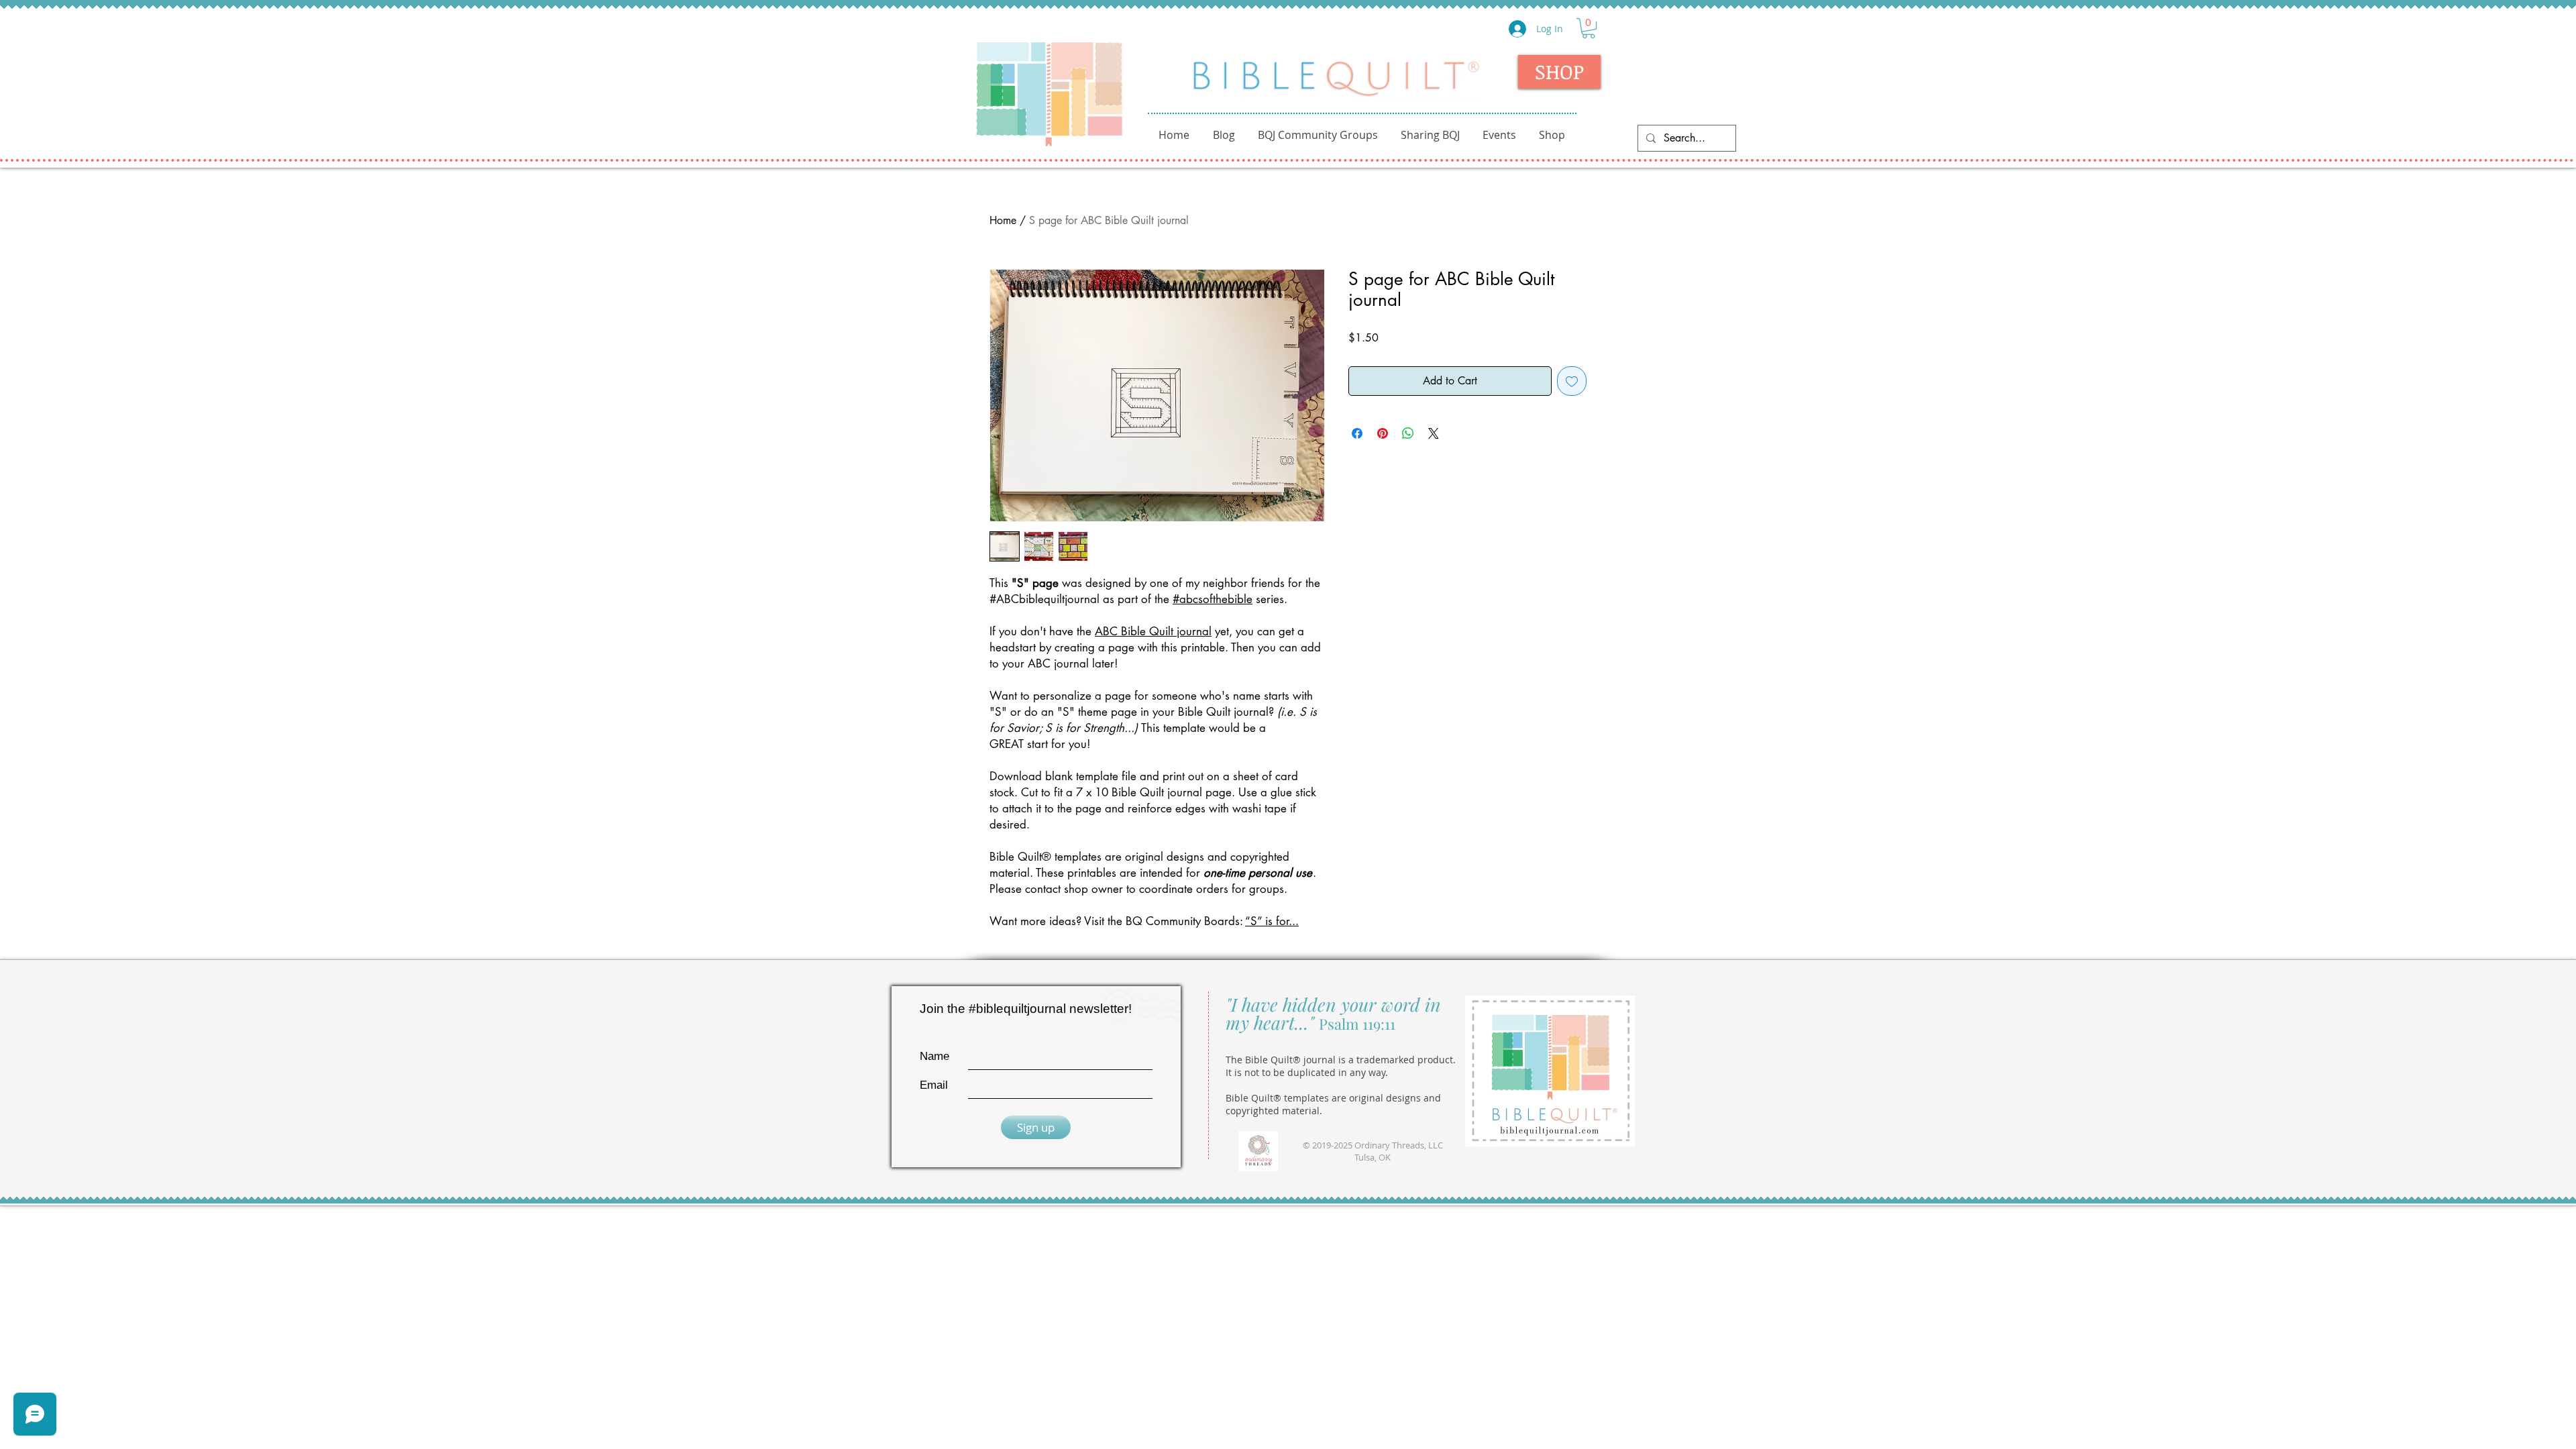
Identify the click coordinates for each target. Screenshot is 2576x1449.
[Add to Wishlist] (1572, 381)
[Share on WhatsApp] (1408, 433)
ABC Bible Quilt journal (1153, 631)
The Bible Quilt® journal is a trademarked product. (1341, 1060)
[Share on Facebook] (1357, 433)
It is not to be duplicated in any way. (1307, 1072)
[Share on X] (1434, 433)
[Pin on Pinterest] (1383, 433)
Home (1003, 220)
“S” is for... (1272, 921)
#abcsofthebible (1213, 599)
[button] (1589, 28)
